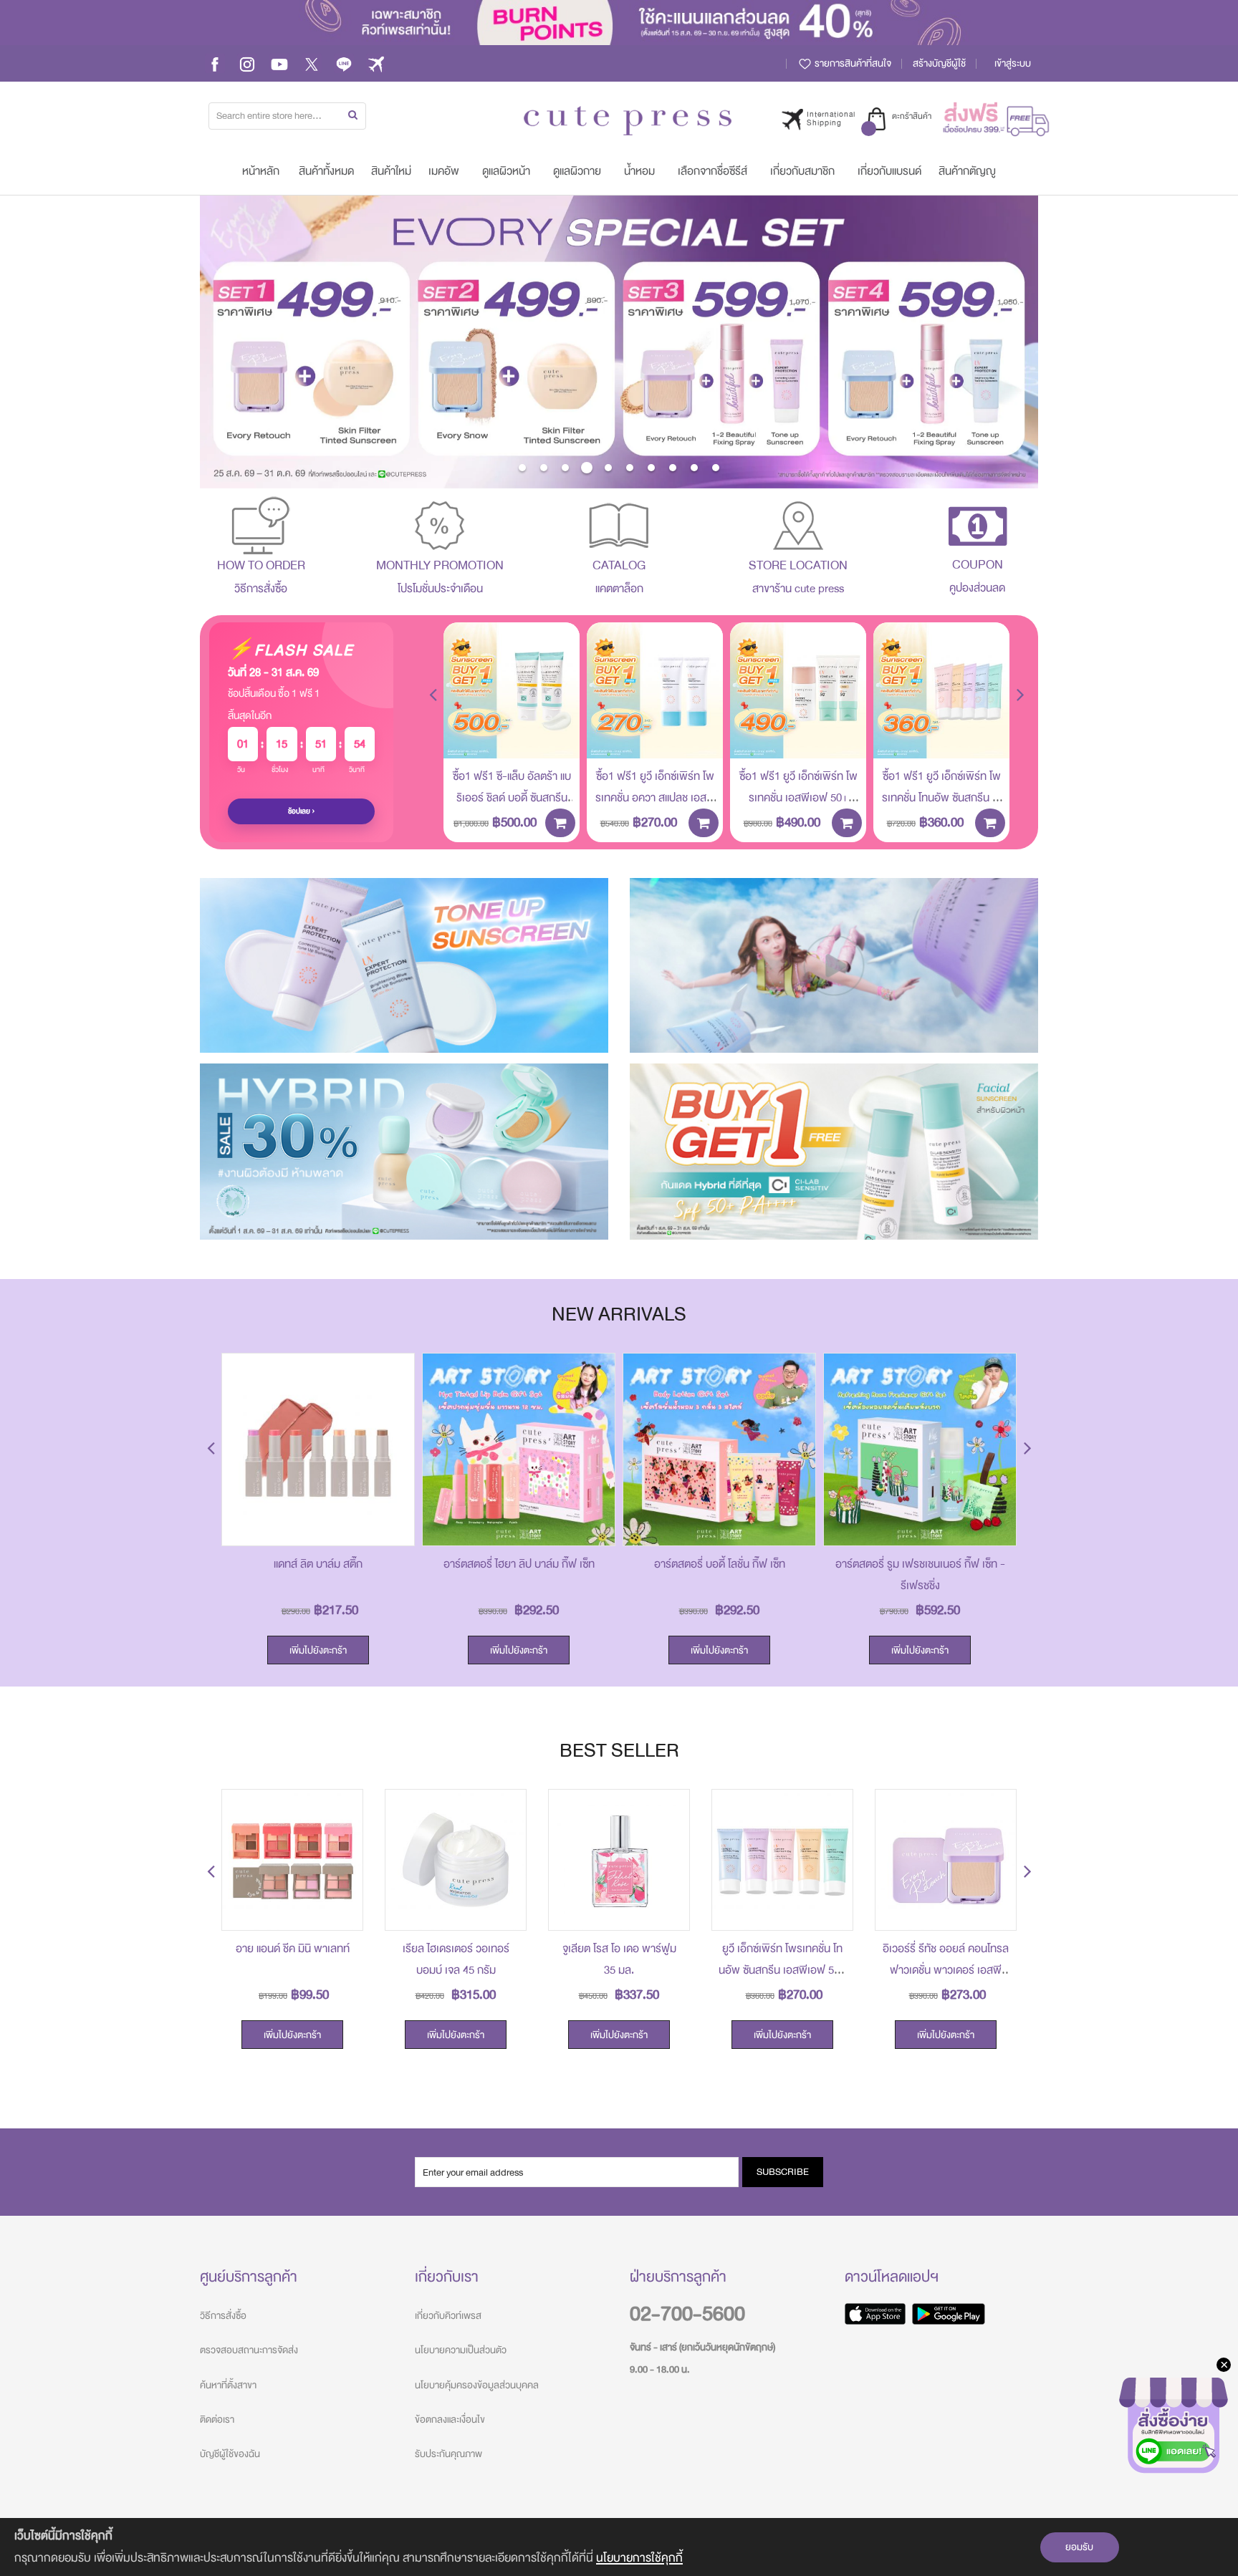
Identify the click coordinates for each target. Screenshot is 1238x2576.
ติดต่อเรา (217, 2420)
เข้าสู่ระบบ (1013, 63)
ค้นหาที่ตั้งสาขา (228, 2385)
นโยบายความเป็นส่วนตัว (461, 2350)
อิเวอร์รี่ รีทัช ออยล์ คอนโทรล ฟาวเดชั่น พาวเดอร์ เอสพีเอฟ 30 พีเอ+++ (946, 1970)
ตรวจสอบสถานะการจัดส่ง (249, 2350)
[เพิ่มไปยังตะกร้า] (560, 823)
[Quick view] (558, 737)
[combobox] (287, 116)
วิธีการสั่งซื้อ (223, 2316)
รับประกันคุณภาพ (448, 2454)
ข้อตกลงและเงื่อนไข (450, 2420)
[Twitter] (312, 63)
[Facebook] (215, 63)
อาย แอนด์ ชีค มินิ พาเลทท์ (293, 1949)
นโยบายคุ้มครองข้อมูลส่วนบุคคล (477, 2385)
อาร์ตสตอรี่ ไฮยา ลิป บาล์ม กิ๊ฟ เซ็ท (519, 1564)
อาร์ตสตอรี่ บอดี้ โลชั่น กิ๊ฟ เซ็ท (720, 1564)
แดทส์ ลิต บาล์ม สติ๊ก (318, 1564)
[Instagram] (247, 63)
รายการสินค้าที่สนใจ (852, 63)
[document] (619, 2547)
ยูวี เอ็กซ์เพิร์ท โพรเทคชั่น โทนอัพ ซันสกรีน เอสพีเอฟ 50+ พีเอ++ (782, 1970)
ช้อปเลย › (302, 811)
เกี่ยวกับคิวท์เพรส (448, 2316)
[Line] (344, 63)
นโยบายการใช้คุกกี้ (639, 2558)
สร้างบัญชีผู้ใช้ (939, 63)
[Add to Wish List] (558, 705)
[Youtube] (279, 63)
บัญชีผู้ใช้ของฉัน (230, 2454)
